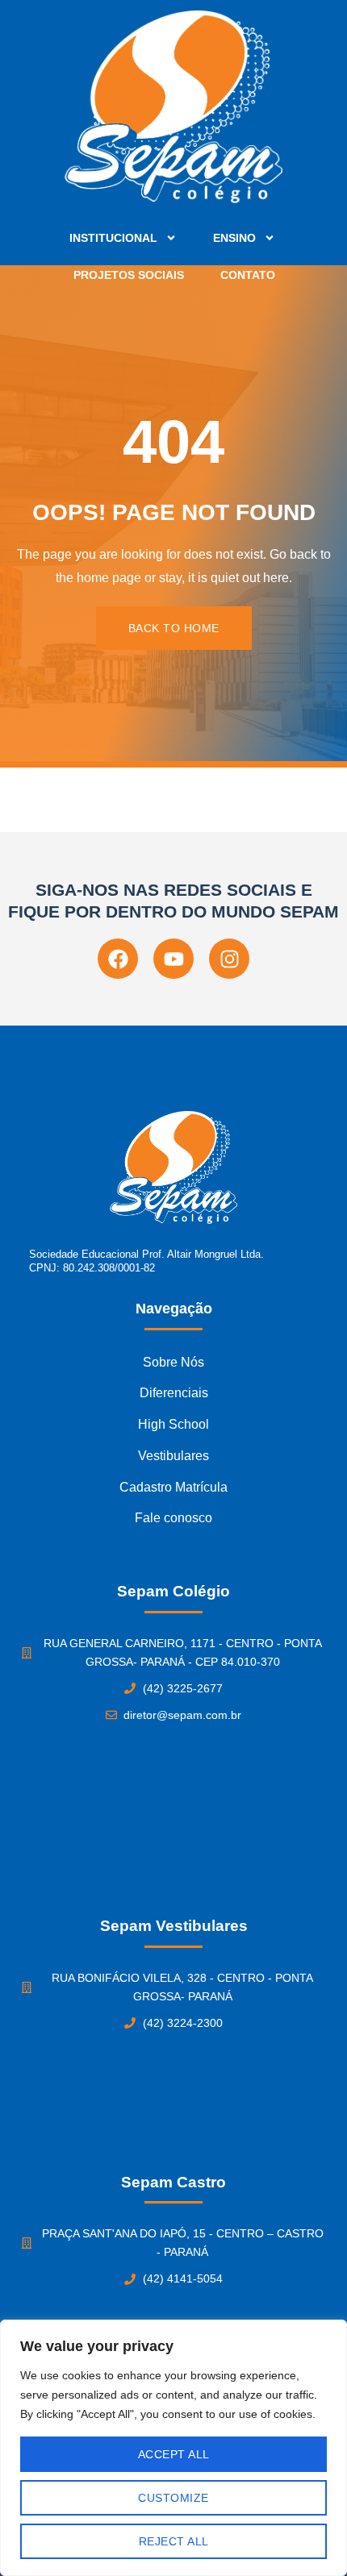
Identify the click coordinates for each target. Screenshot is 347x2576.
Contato (248, 275)
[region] (173, 2448)
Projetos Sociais (129, 275)
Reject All (174, 2541)
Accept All (174, 2454)
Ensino (234, 238)
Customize (173, 2498)
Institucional (113, 238)
